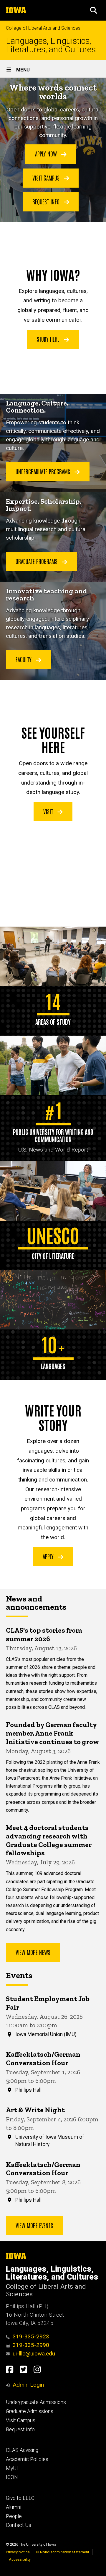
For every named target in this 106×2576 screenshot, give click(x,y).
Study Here (49, 339)
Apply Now (47, 154)
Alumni (14, 2507)
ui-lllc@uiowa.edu (34, 2354)
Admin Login (28, 2385)
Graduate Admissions (30, 2411)
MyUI (12, 2468)
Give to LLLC (20, 2498)
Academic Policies (27, 2459)
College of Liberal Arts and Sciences (43, 28)
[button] (94, 10)
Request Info (47, 201)
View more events (34, 2225)
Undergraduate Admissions (36, 2402)
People (14, 2516)
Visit (49, 811)
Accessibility (20, 2559)
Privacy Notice (18, 2552)
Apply (49, 1556)
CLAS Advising (22, 2450)
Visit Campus (47, 178)
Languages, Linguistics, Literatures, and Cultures (51, 45)
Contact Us (19, 2525)
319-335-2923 (31, 2336)
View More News (33, 1952)
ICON (12, 2477)
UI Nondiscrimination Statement (63, 2552)
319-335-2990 (31, 2345)
